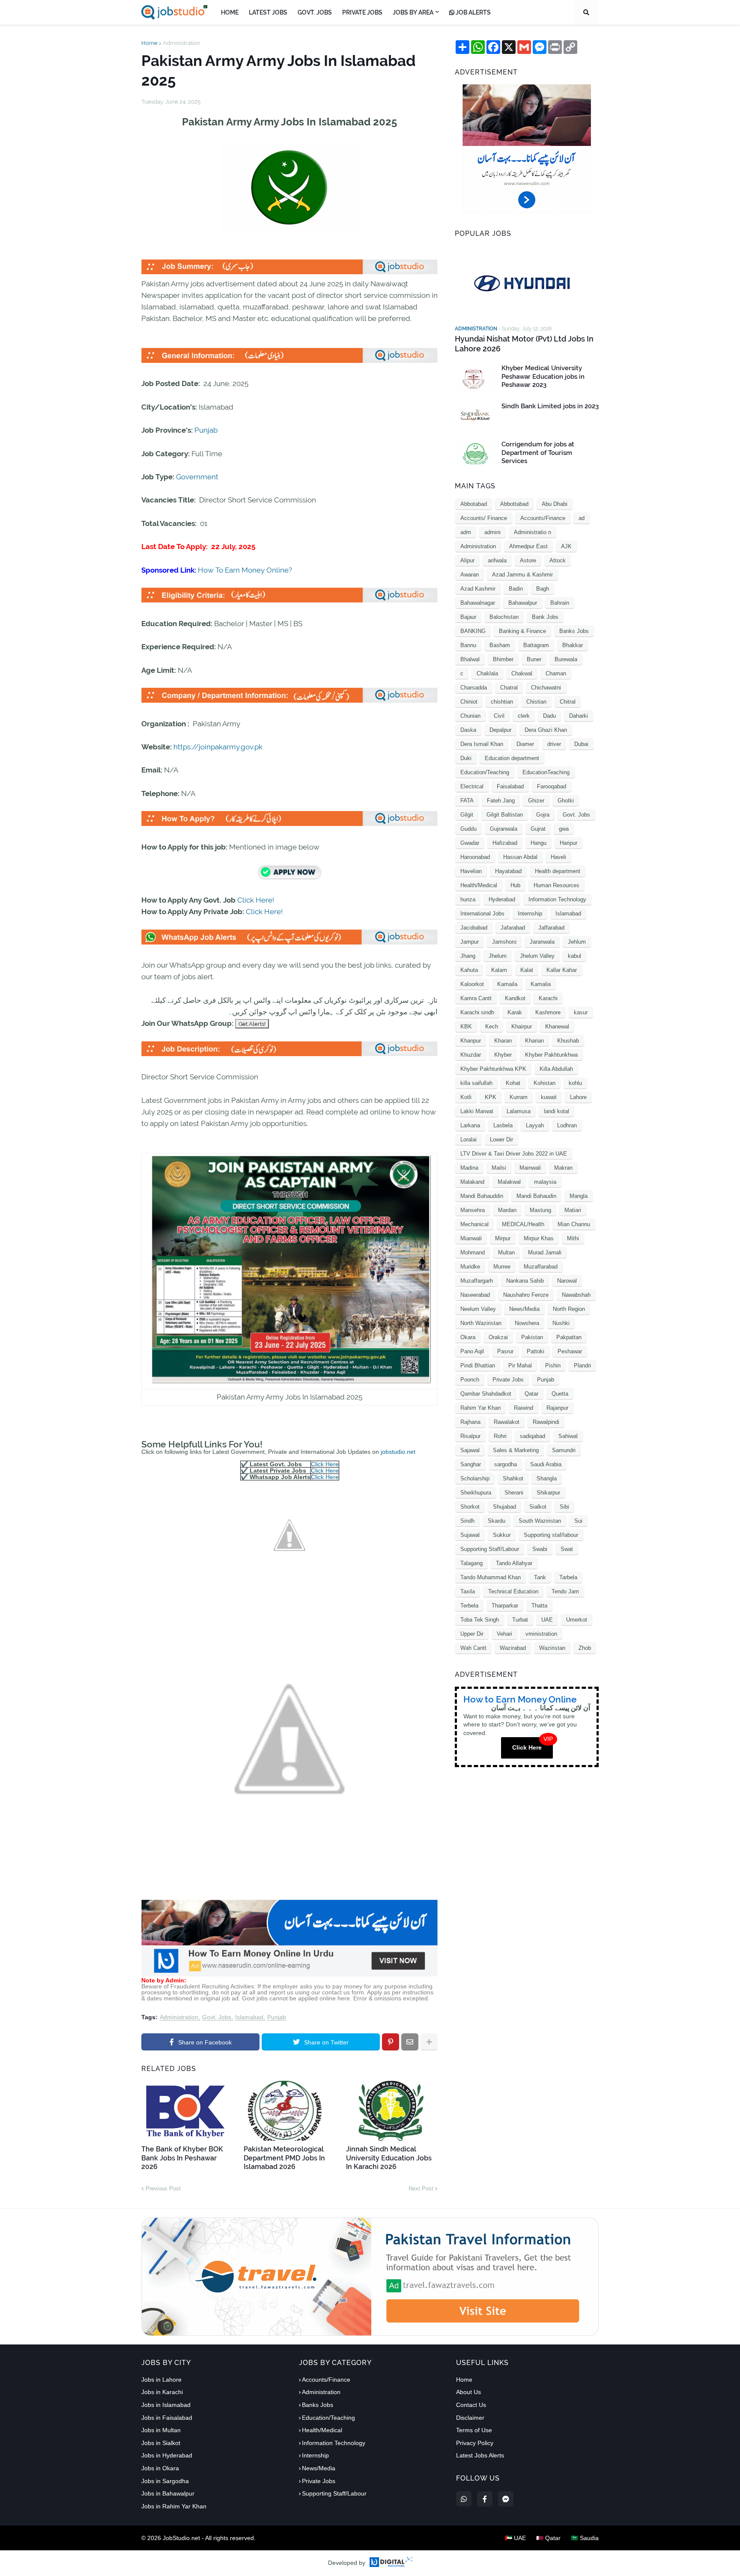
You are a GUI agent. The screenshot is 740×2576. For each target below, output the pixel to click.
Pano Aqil (472, 1351)
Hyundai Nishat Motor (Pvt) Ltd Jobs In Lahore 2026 (524, 344)
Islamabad (249, 2017)
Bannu (468, 645)
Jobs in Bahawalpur (168, 2493)
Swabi (540, 1549)
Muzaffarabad (541, 1267)
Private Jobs (508, 1380)
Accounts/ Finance (484, 518)
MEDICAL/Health (523, 1224)
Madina (469, 1168)
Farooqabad (552, 786)
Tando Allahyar (514, 1563)
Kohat (513, 1083)
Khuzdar (471, 1055)
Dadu (549, 716)
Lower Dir (501, 1139)
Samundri (564, 1450)
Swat (567, 1549)
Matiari (573, 1210)
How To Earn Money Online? (245, 570)
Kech (492, 1027)
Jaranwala (542, 942)
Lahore (578, 1097)
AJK (566, 546)
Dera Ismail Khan (482, 744)
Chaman (556, 673)
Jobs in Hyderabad (167, 2455)
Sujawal (470, 1535)
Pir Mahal (520, 1365)
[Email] (410, 2042)
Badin (516, 589)
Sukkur (502, 1535)
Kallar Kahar (562, 970)
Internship (530, 914)
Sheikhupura (476, 1493)
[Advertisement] (289, 1974)
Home (149, 43)
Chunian (470, 716)
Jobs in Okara (160, 2468)
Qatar (531, 1394)
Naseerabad (475, 1295)
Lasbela (503, 1125)
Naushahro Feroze (526, 1295)
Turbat (520, 1620)
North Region (569, 1309)
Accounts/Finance (543, 518)
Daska (468, 730)
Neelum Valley (478, 1309)
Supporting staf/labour (551, 1535)
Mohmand (473, 1252)
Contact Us (471, 2405)
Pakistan (532, 1337)
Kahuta (469, 970)
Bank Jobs (545, 617)
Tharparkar (505, 1606)
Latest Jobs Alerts (480, 2455)
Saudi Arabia (546, 1464)
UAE (547, 1620)
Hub (515, 885)
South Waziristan (540, 1521)
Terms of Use (474, 2430)
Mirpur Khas (539, 1238)
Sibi (564, 1507)
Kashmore (548, 1012)
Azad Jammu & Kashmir (522, 575)
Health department (558, 871)
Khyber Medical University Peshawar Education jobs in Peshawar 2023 (543, 376)
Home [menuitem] (230, 12)
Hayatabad (508, 871)
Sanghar (471, 1464)
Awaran (470, 575)
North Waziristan (481, 1323)
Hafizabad (505, 843)
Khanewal (557, 1027)
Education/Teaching (485, 772)
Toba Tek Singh (480, 1620)
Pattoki (536, 1351)
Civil (499, 716)
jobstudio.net (398, 1452)
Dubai (581, 744)
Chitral (568, 702)
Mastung (540, 1210)
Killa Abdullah (556, 1069)
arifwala (497, 560)
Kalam (499, 970)
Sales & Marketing (516, 1450)
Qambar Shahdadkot (486, 1394)
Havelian (471, 871)
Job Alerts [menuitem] (473, 12)
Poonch (470, 1380)
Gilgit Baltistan (505, 815)
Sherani (514, 1493)
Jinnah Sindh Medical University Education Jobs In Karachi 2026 (389, 2158)
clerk (524, 716)
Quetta (560, 1394)
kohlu (575, 1083)
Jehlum (577, 942)
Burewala (566, 659)
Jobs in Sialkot (161, 2443)
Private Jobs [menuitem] (362, 12)
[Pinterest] (391, 2042)
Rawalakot (507, 1422)
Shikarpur (548, 1493)
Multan (506, 1252)
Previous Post (163, 2188)
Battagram (536, 645)
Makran (563, 1168)
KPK (491, 1097)
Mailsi (499, 1168)
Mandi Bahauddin (482, 1196)
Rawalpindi (546, 1422)
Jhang (468, 956)
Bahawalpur (523, 603)
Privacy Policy (475, 2443)
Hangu (539, 843)
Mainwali (530, 1168)
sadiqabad (533, 1436)
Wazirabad (513, 1648)
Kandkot (515, 998)
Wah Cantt (473, 1648)
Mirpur (503, 1238)
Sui (578, 1521)
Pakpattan (569, 1337)
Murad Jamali (545, 1252)
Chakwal (522, 673)
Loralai (468, 1139)
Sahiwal (568, 1436)
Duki (466, 758)
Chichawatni (546, 688)
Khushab (568, 1041)
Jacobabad (474, 928)
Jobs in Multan (161, 2430)
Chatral (509, 688)
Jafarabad (513, 928)
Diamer (525, 744)
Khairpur (522, 1027)
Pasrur (505, 1351)
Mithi (573, 1238)
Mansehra (473, 1210)
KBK (466, 1027)
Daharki (579, 716)
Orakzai (498, 1337)
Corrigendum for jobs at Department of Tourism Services (538, 453)
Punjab (206, 430)
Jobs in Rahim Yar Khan (174, 2506)
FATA (467, 801)
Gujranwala (504, 829)
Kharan (503, 1041)
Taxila (468, 1591)
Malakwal (509, 1182)
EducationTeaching (546, 772)
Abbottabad (514, 504)
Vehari (504, 1634)
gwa (564, 829)
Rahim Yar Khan (480, 1408)
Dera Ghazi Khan (546, 730)
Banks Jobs (574, 631)
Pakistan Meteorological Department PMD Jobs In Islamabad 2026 (284, 2158)
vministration (541, 1634)
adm (466, 532)
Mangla (579, 1196)
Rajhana (470, 1422)
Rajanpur (557, 1408)
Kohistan (545, 1083)
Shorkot (470, 1507)
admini (492, 532)
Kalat (527, 970)
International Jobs (482, 914)
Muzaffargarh (477, 1281)
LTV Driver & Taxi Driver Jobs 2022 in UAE (514, 1154)
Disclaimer (470, 2418)
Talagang (471, 1563)
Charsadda (474, 688)
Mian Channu (574, 1224)
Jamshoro (504, 942)
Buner (534, 659)
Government (197, 477)
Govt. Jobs (217, 2017)
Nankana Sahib (525, 1281)
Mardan (507, 1210)
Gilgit (467, 815)
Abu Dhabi (555, 504)
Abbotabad (474, 504)
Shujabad (504, 1507)
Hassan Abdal (520, 857)
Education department (512, 758)
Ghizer (536, 801)
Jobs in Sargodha (165, 2481)
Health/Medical (479, 885)
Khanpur (471, 1041)
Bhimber (503, 659)
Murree (502, 1267)
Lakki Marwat (477, 1111)
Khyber (503, 1055)
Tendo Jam (565, 1591)
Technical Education (513, 1591)
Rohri (500, 1436)
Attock (558, 560)
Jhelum (498, 956)
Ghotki (566, 801)
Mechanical (474, 1224)
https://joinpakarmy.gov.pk (218, 747)
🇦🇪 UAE (515, 2538)
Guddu (468, 829)
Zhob (585, 1648)
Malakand (472, 1182)
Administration (182, 43)
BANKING (473, 631)
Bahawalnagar (478, 603)
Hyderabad (502, 899)
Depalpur (500, 730)
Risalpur (470, 1436)
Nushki (561, 1323)
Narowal (567, 1281)
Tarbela (568, 1577)
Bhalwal (470, 659)
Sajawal (470, 1450)
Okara (468, 1337)
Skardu (497, 1521)
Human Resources (556, 885)
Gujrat (538, 829)
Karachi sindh (477, 1012)
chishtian (502, 702)
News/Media (524, 1309)
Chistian (536, 702)
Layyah (535, 1125)
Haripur (568, 843)
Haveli (558, 857)
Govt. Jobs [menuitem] (315, 12)
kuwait (549, 1097)
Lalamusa (519, 1111)
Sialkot (538, 1507)
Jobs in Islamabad (166, 2405)
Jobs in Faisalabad (167, 2418)
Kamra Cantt (476, 998)
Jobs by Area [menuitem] (413, 12)
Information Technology (557, 899)
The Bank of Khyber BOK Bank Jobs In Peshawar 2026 (182, 2158)
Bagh (543, 589)
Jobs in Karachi (162, 2392)
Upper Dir (472, 1634)
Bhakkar (573, 645)
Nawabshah (576, 1295)
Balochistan (504, 617)
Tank (540, 1577)
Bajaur (468, 617)
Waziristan (552, 1648)
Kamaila (507, 984)
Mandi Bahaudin (536, 1196)
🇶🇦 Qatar (548, 2538)
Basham (500, 645)
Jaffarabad (551, 928)
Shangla (547, 1478)
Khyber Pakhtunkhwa (551, 1055)
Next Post (421, 2188)
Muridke (470, 1267)
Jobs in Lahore (161, 2380)
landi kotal (556, 1111)
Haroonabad (475, 857)
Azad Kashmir (478, 589)
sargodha (506, 1464)
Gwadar (470, 843)
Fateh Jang (501, 801)
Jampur (470, 942)
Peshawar (570, 1351)
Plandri (582, 1365)
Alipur (467, 560)
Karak (515, 1012)
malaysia (545, 1182)
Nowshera (527, 1323)
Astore (528, 560)
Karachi (548, 998)
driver (554, 744)
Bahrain (560, 603)
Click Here (325, 1464)
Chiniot (469, 702)
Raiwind (524, 1408)
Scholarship (475, 1478)
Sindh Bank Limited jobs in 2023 (550, 406)
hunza (468, 899)
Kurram (519, 1097)
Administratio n (533, 532)
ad (582, 518)
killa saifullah (476, 1083)
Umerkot (577, 1620)
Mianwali (471, 1238)
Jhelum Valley (537, 956)
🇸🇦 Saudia (585, 2538)
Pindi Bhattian (478, 1365)
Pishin (553, 1365)
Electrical (472, 786)
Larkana (470, 1125)
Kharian (534, 1041)
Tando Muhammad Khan (491, 1577)
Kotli (466, 1097)
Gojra (543, 815)
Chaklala (487, 673)
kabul (574, 956)
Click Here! (256, 900)
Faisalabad (510, 786)
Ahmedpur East (528, 546)
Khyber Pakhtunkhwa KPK (493, 1069)
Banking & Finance (522, 631)
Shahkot (513, 1478)
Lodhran (567, 1125)
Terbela (469, 1606)
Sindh (467, 1521)
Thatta (539, 1606)
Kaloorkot (472, 984)
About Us (468, 2392)
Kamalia (541, 984)
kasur (581, 1012)
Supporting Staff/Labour (490, 1549)
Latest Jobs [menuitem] (268, 12)
